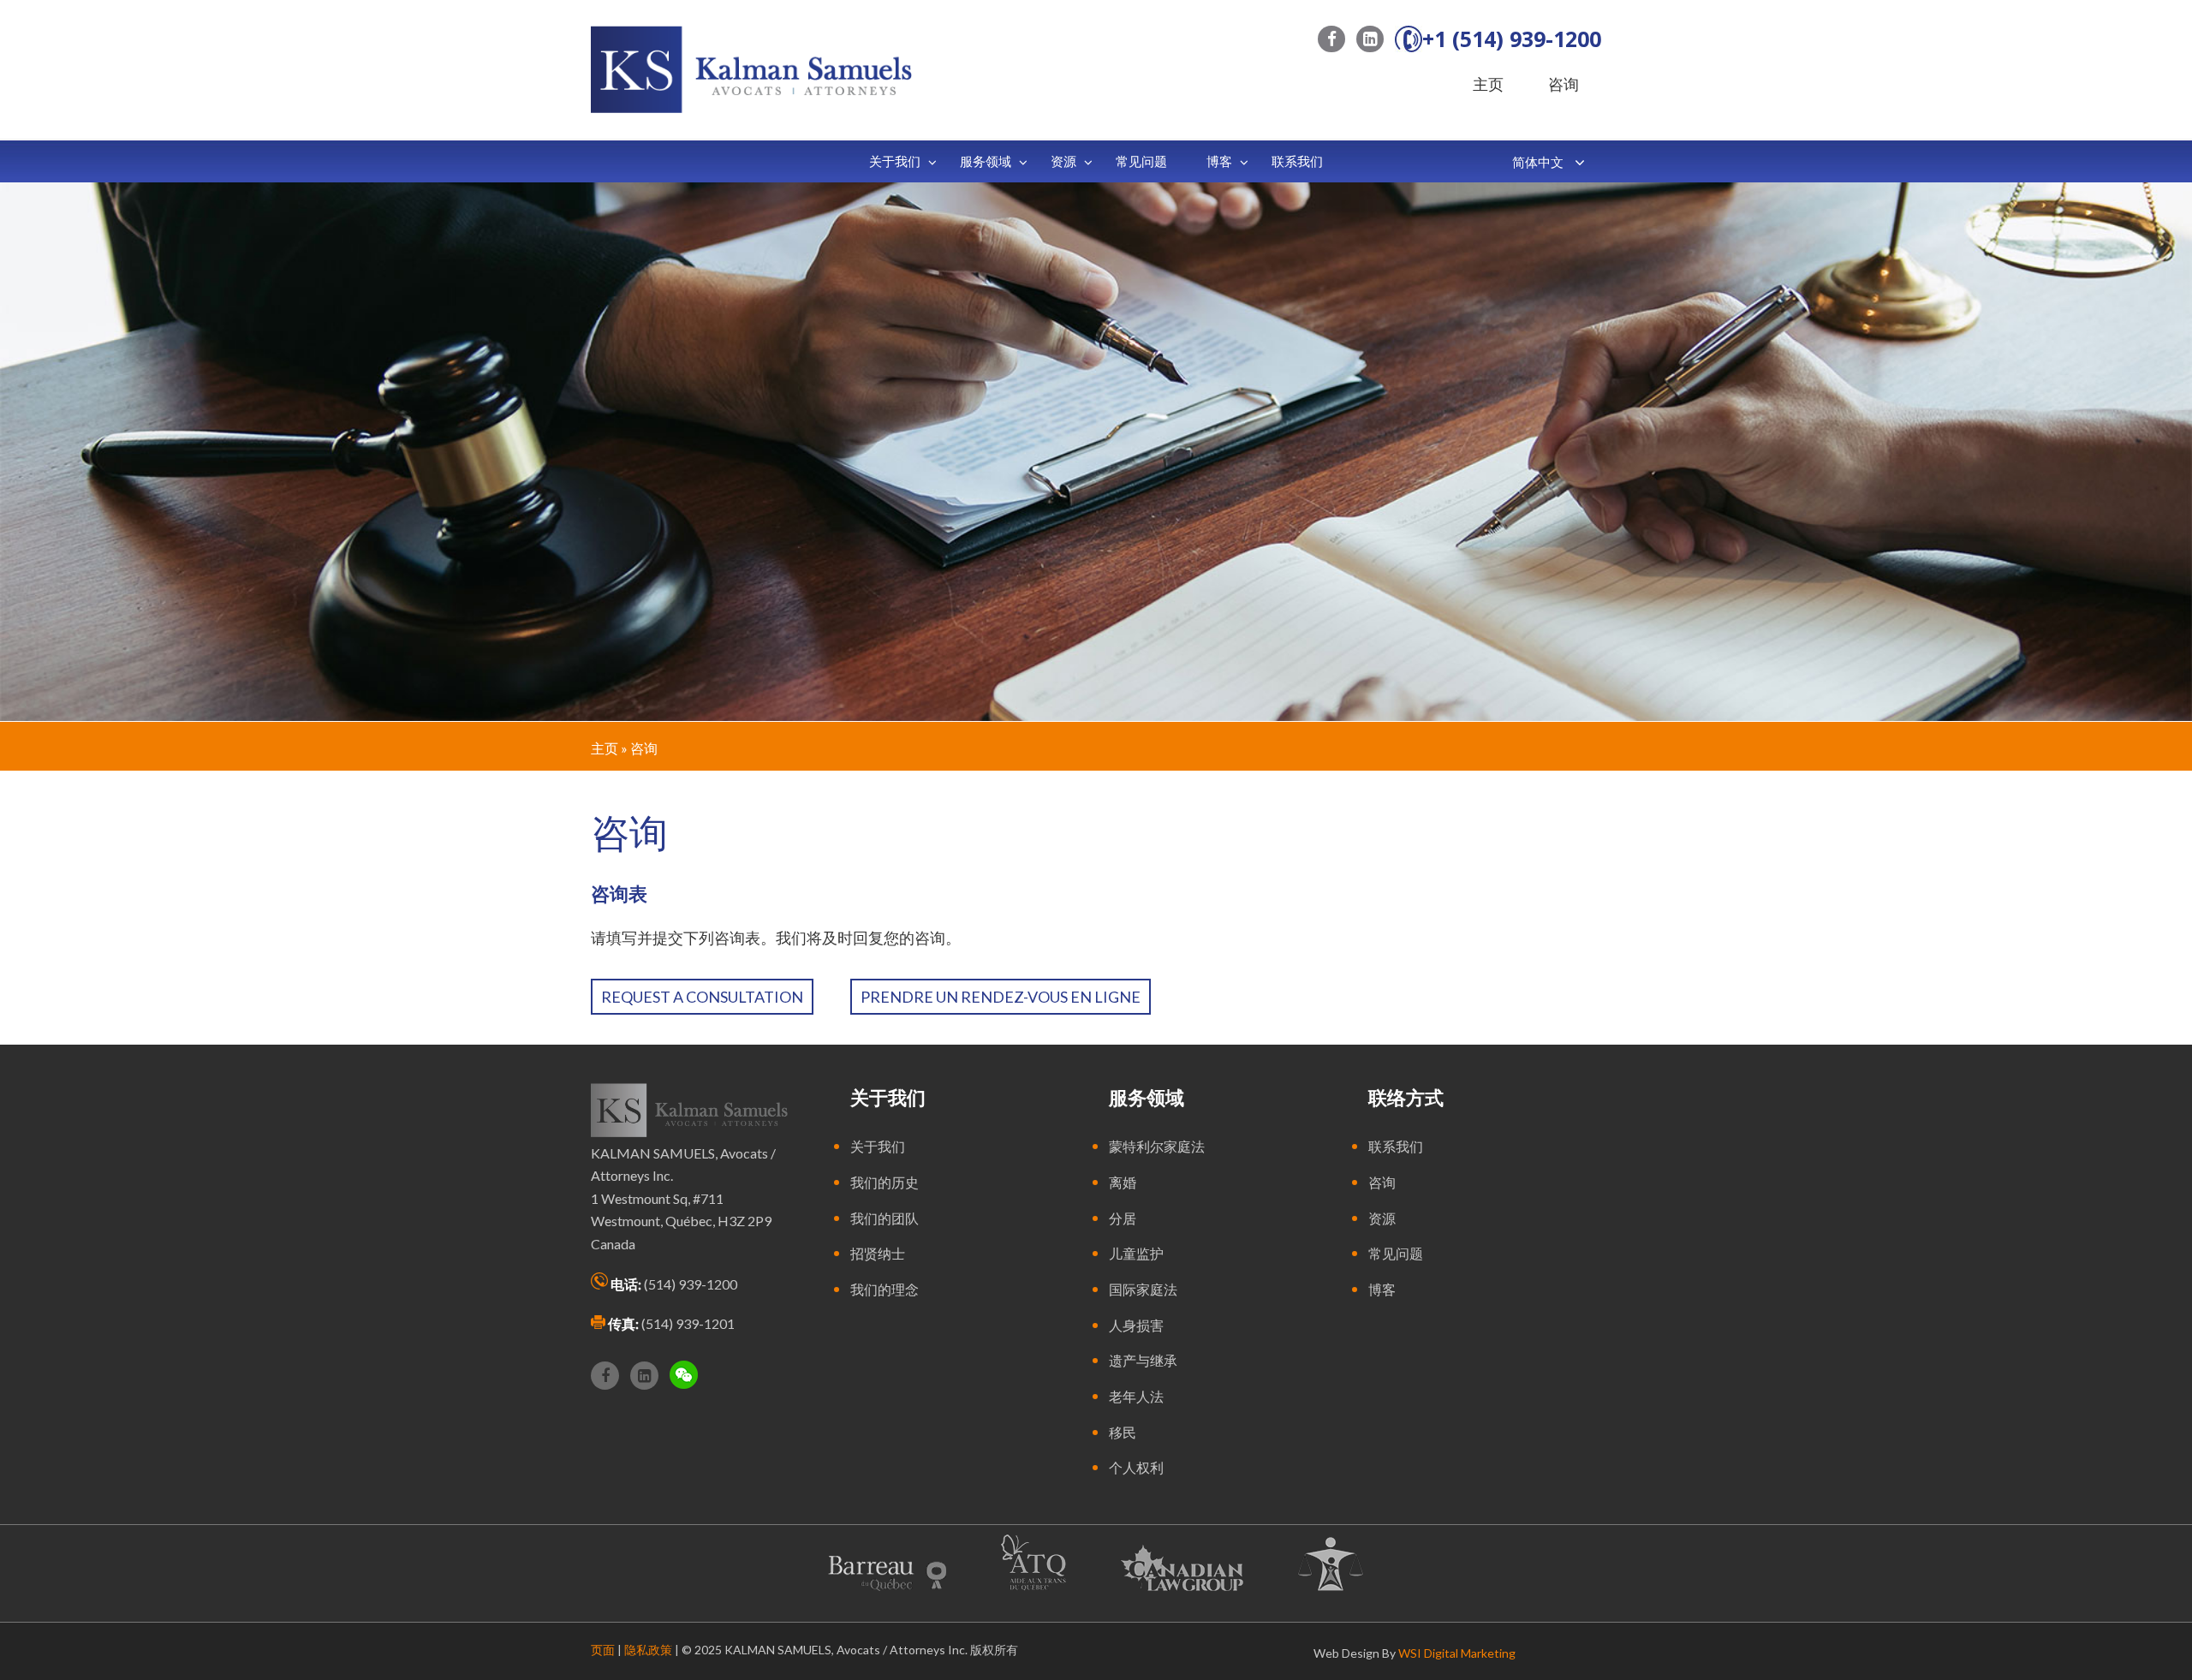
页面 (603, 1650)
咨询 (1564, 84)
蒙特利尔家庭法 (1157, 1146)
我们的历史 (885, 1182)
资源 (1382, 1218)
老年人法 (1136, 1396)
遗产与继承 (1143, 1360)
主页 (1488, 84)
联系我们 (1396, 1146)
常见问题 (1396, 1253)
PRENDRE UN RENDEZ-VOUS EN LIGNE (1001, 997)
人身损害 (1136, 1325)
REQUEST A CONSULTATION (702, 997)
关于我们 (878, 1146)
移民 (1123, 1432)
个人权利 (1136, 1467)
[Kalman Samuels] (751, 68)
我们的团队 (885, 1218)
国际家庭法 (1143, 1289)
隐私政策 (648, 1650)
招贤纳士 (878, 1253)
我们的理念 (885, 1289)
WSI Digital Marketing (1457, 1653)
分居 (1123, 1218)
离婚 (1123, 1182)
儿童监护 (1136, 1253)
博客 (1382, 1289)
